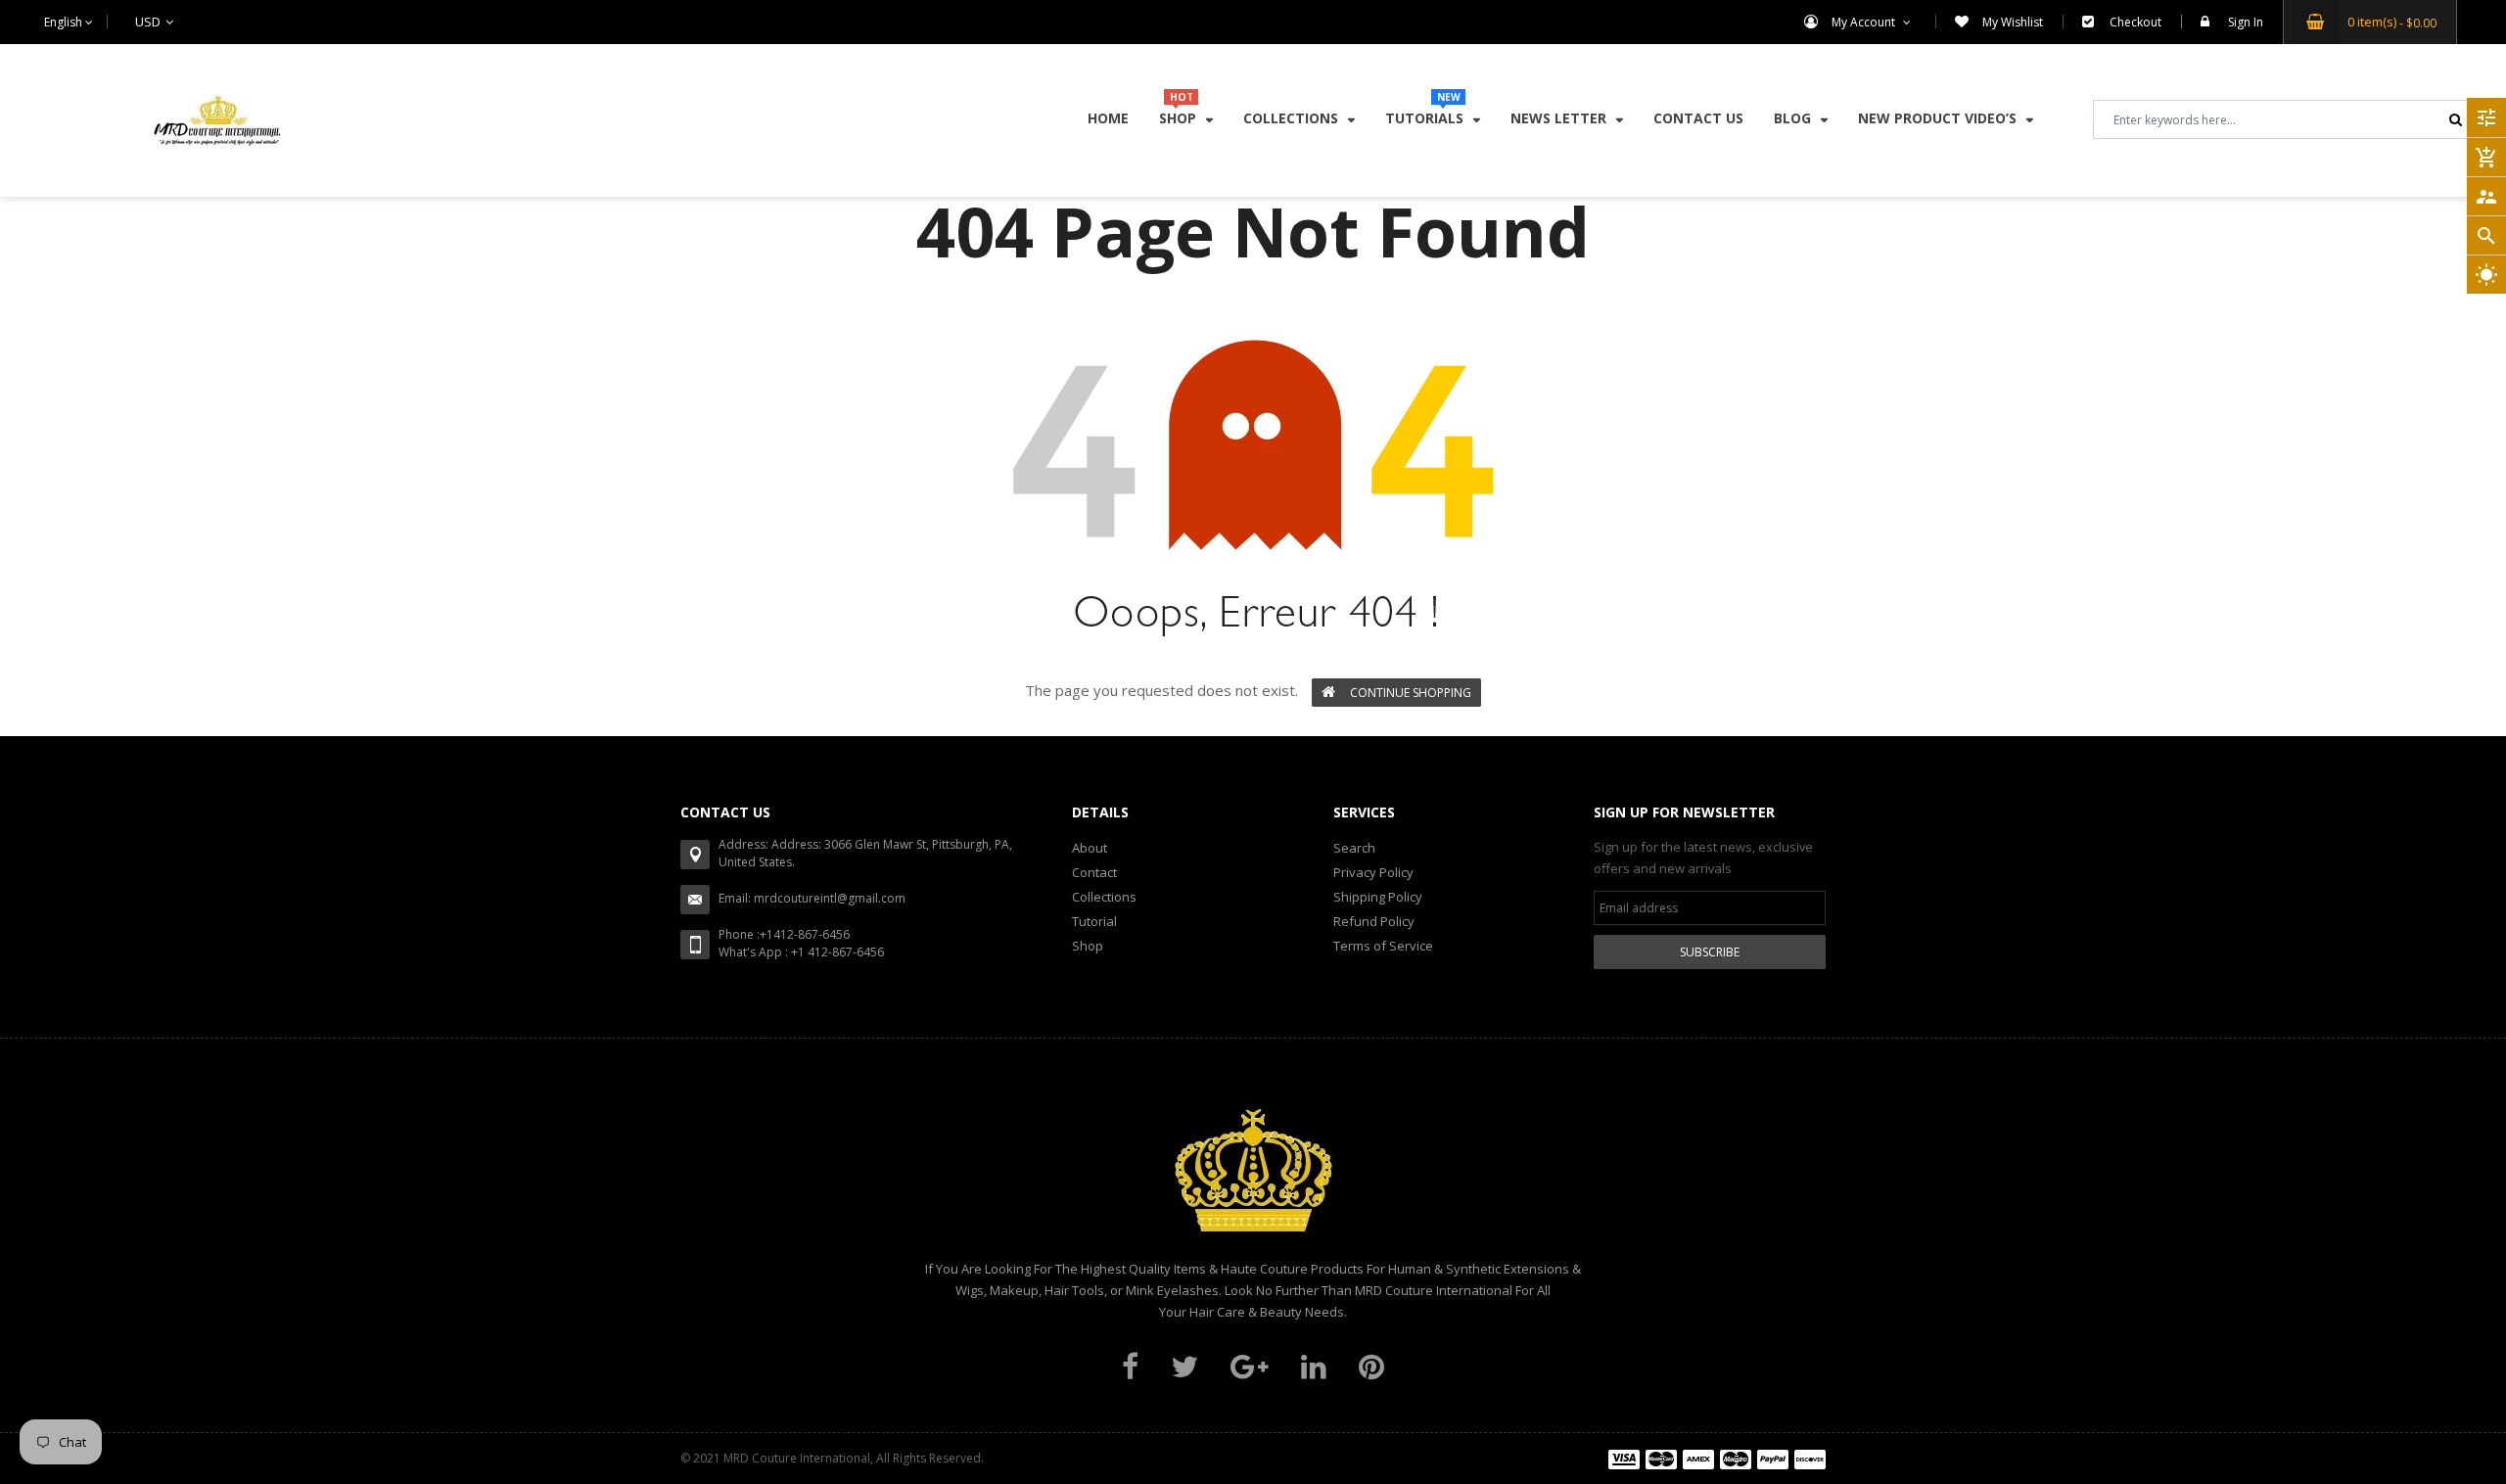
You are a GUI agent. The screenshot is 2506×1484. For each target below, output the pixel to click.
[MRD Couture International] (1717, 1458)
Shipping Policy (1378, 897)
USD (123, 22)
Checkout (2135, 22)
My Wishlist (2013, 22)
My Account (1865, 22)
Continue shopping (1411, 693)
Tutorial (1094, 921)
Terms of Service (1383, 946)
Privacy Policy (1373, 872)
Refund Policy (1374, 921)
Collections (1104, 897)
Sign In (2246, 22)
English (65, 22)
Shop (1088, 946)
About (1090, 848)
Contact (1094, 872)
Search (1354, 848)
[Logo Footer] (1253, 1182)
